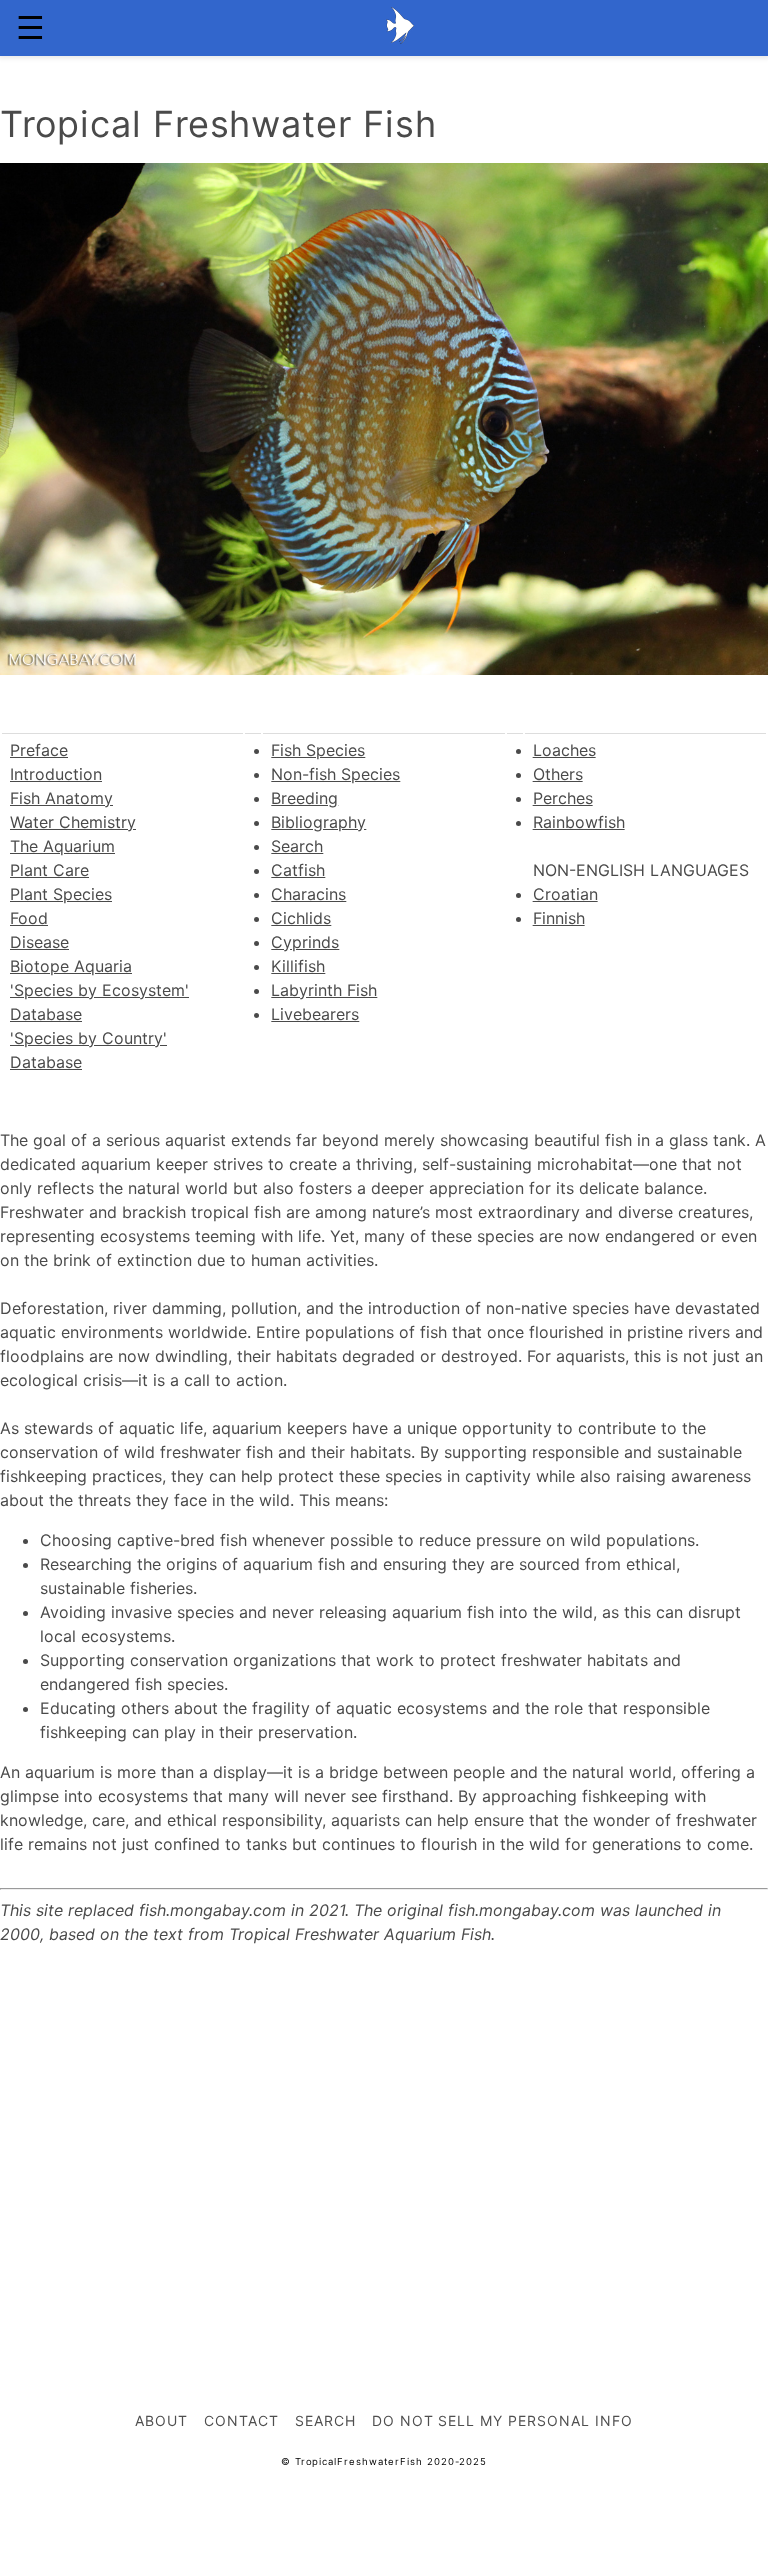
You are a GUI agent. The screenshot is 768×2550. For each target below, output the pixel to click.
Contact (241, 2420)
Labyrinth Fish (324, 990)
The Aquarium (62, 846)
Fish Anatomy (61, 798)
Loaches (564, 750)
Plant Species (61, 894)
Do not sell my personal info (502, 2420)
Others (558, 774)
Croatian (565, 894)
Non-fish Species (335, 774)
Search (297, 846)
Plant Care (49, 870)
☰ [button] (30, 27)
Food (29, 918)
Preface (39, 750)
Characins (308, 894)
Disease (39, 942)
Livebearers (315, 1014)
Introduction (56, 774)
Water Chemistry (73, 822)
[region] (384, 2130)
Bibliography (318, 822)
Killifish (298, 966)
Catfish (298, 870)
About (161, 2420)
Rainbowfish (579, 822)
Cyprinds (305, 942)
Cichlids (301, 918)
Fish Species (318, 750)
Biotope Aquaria (71, 966)
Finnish (559, 918)
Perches (563, 798)
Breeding (304, 798)
